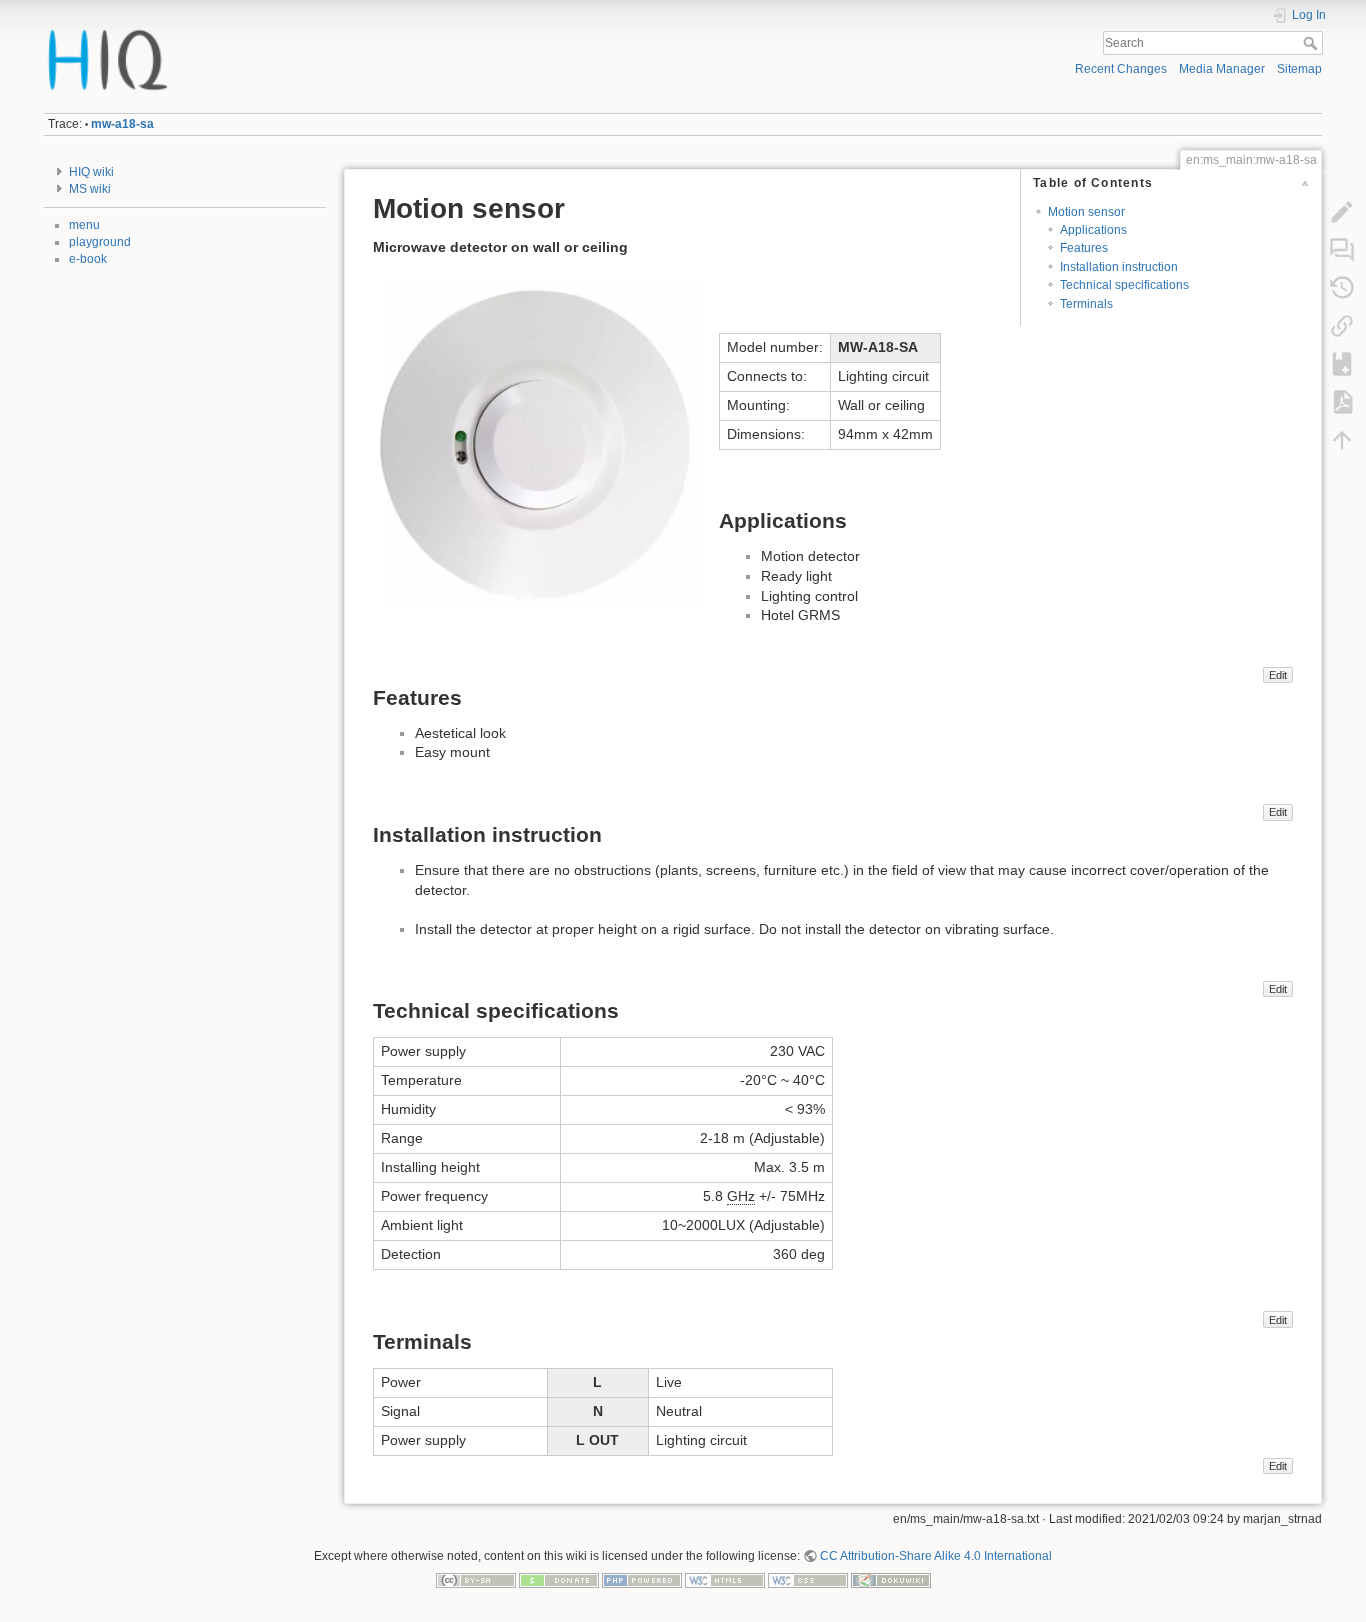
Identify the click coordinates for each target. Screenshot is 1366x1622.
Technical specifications (1124, 285)
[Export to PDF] (1342, 402)
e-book (88, 259)
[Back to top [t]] (1342, 440)
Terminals (1086, 304)
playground (100, 242)
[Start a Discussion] (1342, 250)
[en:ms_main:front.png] (535, 443)
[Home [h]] (357, 33)
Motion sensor (1086, 212)
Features (1084, 248)
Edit (1278, 675)
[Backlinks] (1342, 326)
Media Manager (1222, 69)
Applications (1093, 230)
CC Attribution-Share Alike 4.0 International (936, 1556)
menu (84, 225)
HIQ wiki (91, 172)
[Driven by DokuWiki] (891, 1579)
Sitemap (1299, 69)
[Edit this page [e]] (1342, 212)
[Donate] (559, 1579)
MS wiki (90, 189)
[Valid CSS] (808, 1579)
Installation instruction (1119, 267)
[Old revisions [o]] (1342, 288)
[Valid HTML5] (725, 1579)
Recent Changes (1121, 69)
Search (1312, 43)
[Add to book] (1342, 364)
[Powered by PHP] (642, 1579)
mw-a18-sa (122, 124)
